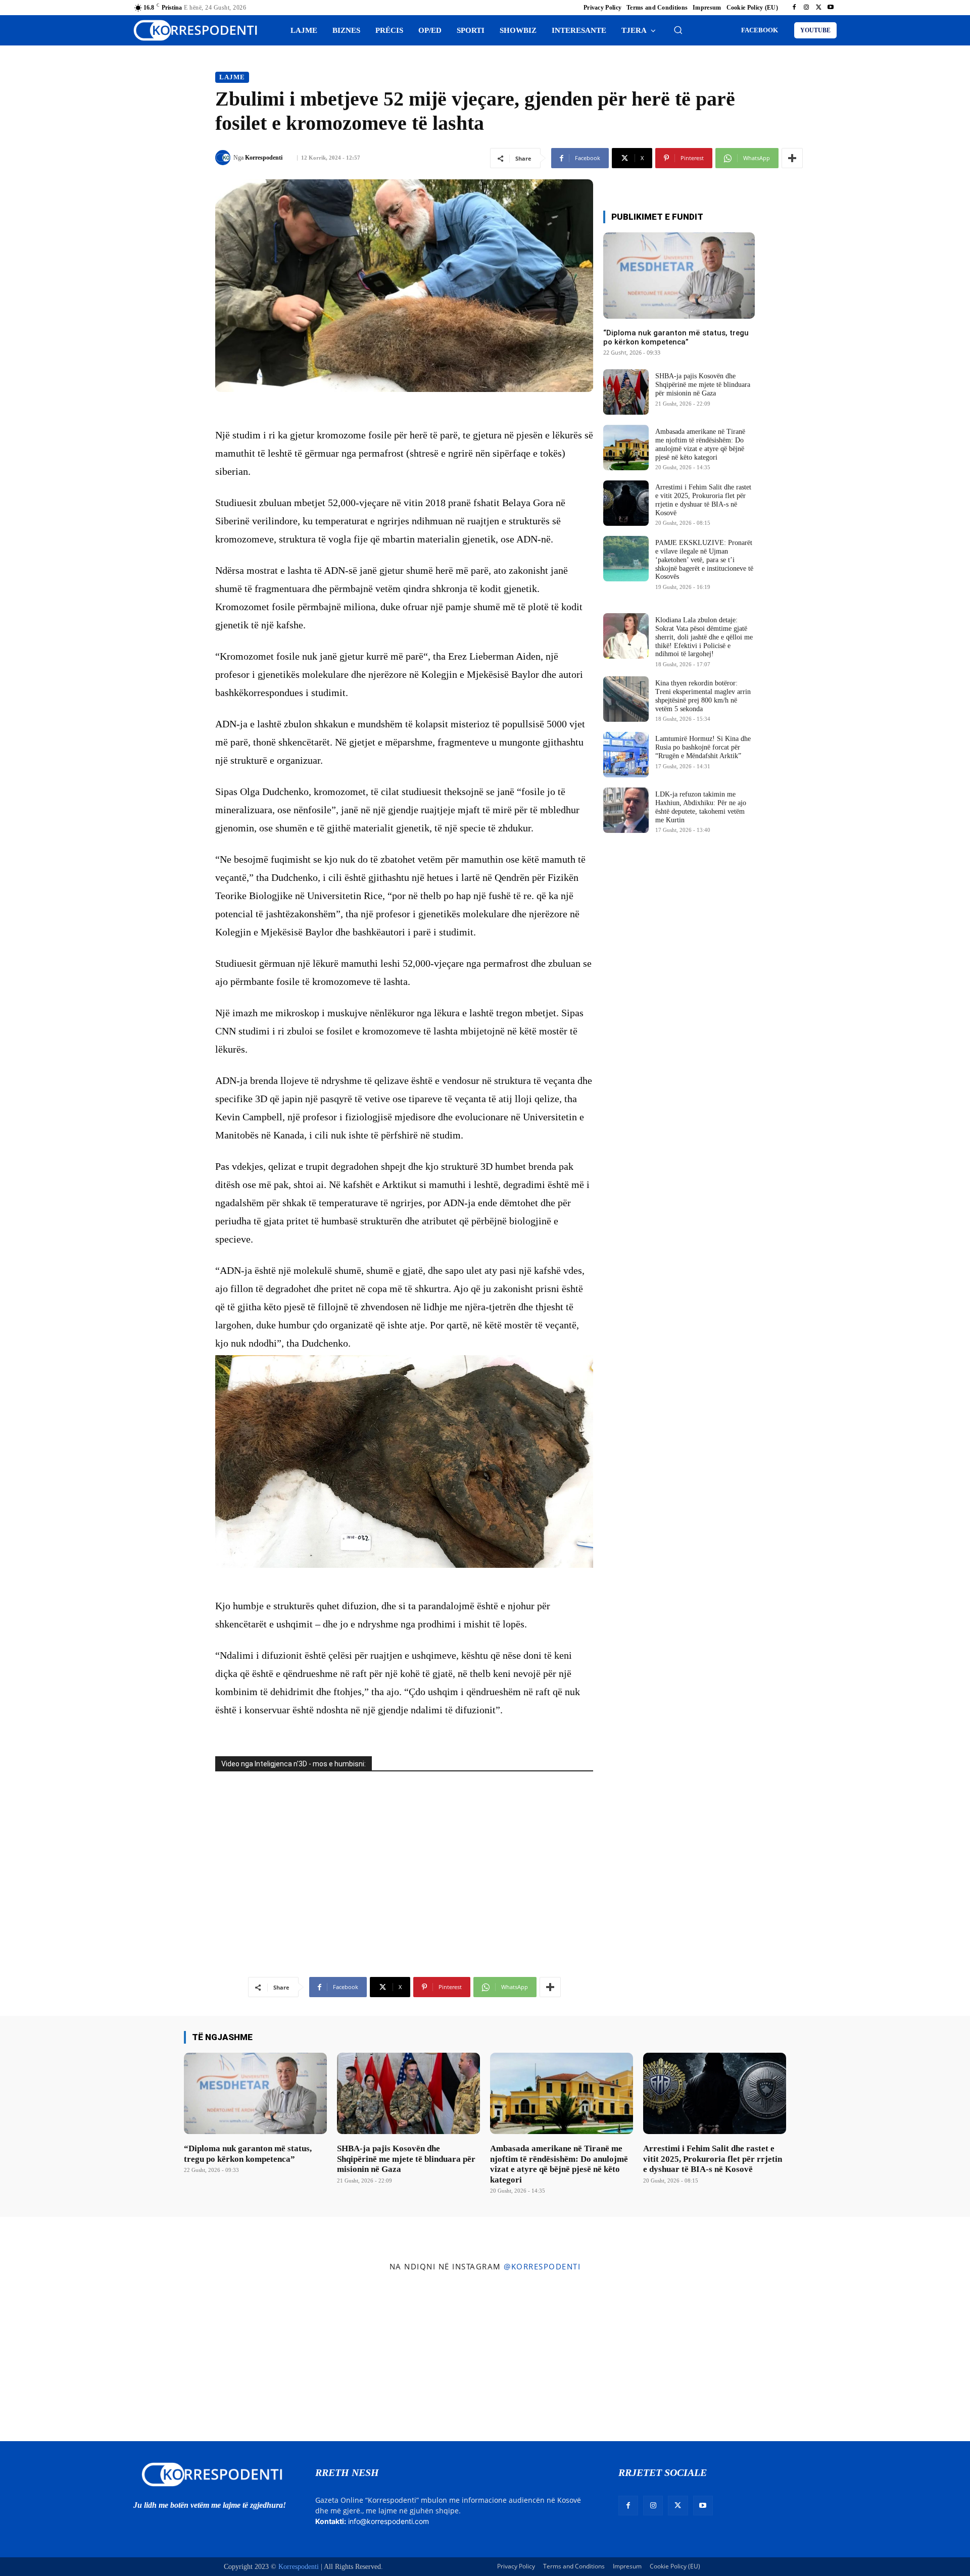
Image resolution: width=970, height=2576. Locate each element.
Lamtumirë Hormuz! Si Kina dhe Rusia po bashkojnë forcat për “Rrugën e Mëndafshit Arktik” (703, 747)
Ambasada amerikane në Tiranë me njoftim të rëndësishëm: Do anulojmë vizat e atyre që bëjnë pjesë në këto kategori (559, 2164)
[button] (678, 30)
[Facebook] (794, 8)
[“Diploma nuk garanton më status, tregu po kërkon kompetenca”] (679, 276)
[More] (792, 158)
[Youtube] (831, 8)
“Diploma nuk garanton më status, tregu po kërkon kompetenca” (676, 337)
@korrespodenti (542, 2266)
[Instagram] (806, 8)
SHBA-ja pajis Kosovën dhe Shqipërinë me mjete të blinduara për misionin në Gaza (703, 385)
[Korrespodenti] (224, 158)
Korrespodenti (264, 158)
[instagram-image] (80, 2359)
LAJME (232, 77)
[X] (818, 8)
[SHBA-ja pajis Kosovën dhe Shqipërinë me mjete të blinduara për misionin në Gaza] (626, 392)
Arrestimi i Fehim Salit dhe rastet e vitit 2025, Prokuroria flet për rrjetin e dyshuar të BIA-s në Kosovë (713, 2159)
